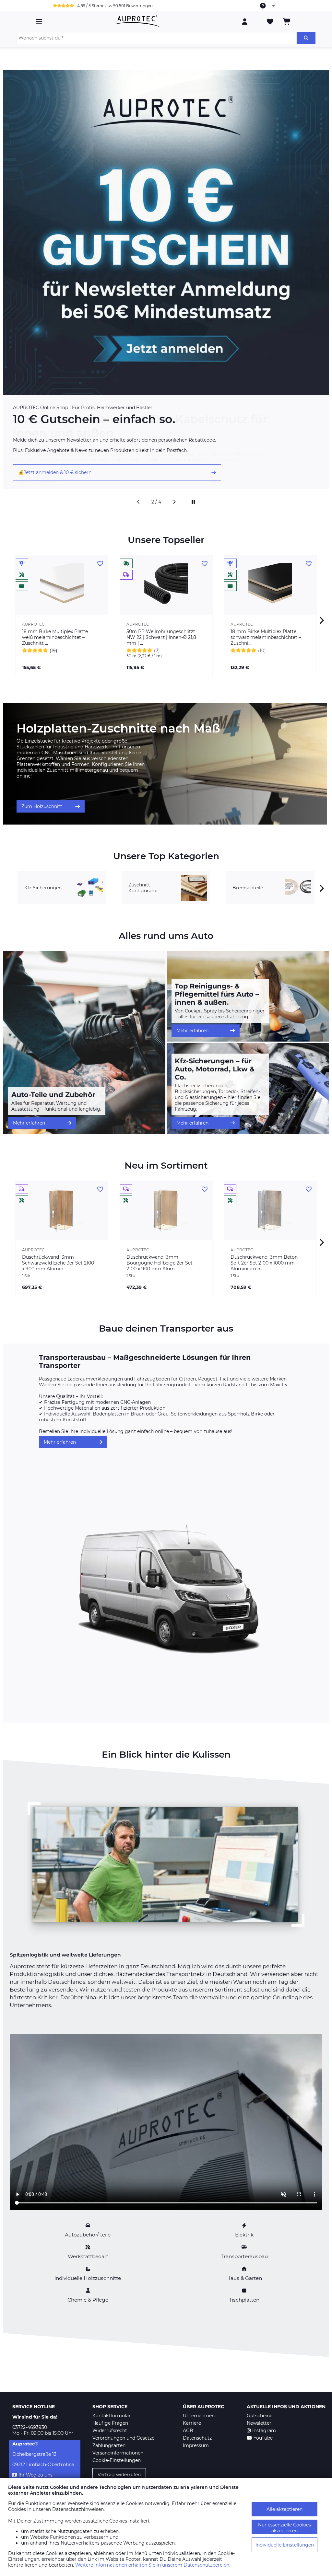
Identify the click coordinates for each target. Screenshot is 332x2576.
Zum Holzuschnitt (42, 806)
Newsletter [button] (259, 2423)
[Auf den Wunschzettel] (100, 564)
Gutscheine (260, 2416)
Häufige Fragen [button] (110, 2423)
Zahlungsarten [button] (109, 2445)
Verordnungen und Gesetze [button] (123, 2438)
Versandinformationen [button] (118, 2453)
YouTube (263, 2438)
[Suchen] (306, 38)
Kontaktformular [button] (112, 2416)
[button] (138, 502)
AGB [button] (188, 2431)
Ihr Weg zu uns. (36, 2475)
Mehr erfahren (29, 1123)
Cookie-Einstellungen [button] (117, 2460)
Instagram (264, 2431)
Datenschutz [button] (197, 2438)
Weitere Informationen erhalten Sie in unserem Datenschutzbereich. (153, 2565)
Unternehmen (199, 2416)
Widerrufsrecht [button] (110, 2431)
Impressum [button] (196, 2445)
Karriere (192, 2423)
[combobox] (268, 6)
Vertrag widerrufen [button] (119, 2475)
